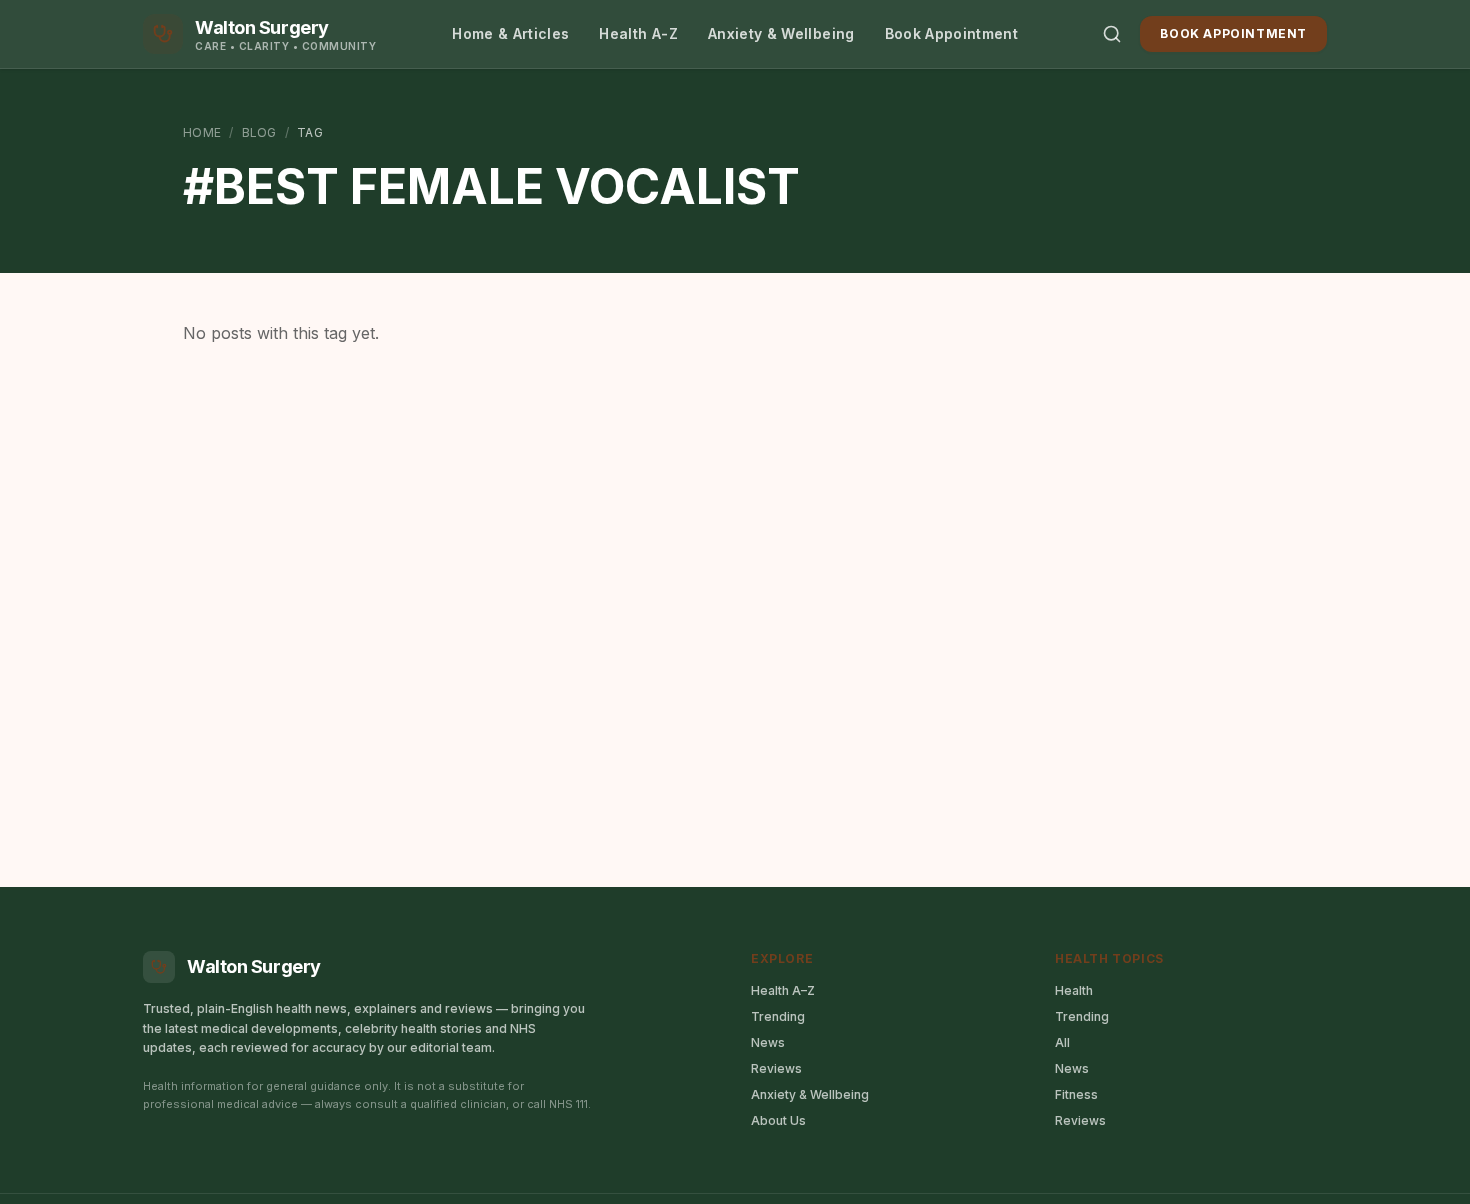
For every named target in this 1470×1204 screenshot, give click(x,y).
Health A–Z (783, 990)
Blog (259, 132)
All (1062, 1042)
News (768, 1042)
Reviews (776, 1068)
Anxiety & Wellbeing (781, 33)
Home (202, 132)
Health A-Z (638, 33)
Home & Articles (510, 33)
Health (1074, 990)
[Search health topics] (1112, 34)
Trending (778, 1016)
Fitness (1076, 1094)
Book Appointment (952, 33)
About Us (778, 1120)
